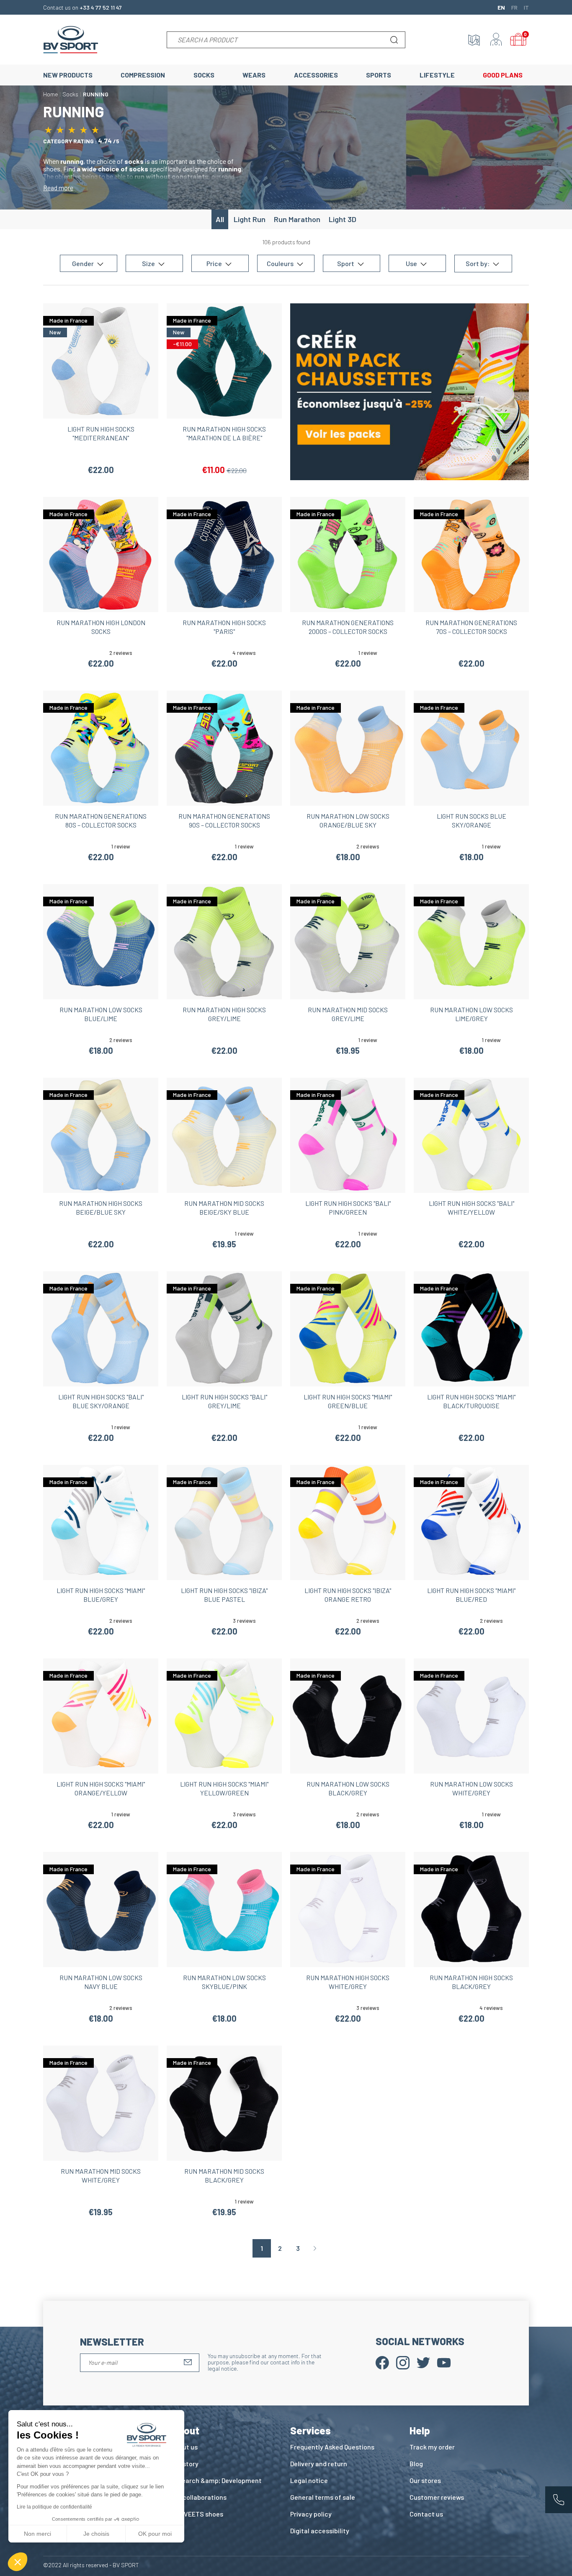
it (526, 7)
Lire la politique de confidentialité (54, 2507)
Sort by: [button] (478, 264)
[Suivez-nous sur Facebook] (382, 2362)
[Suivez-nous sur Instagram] (403, 2362)
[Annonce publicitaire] (410, 391)
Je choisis (96, 2534)
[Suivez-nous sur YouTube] (444, 2362)
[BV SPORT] (71, 39)
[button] (18, 2562)
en (501, 7)
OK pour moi (155, 2534)
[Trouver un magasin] (474, 40)
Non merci (37, 2534)
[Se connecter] (496, 40)
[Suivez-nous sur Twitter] (423, 2362)
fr (514, 7)
